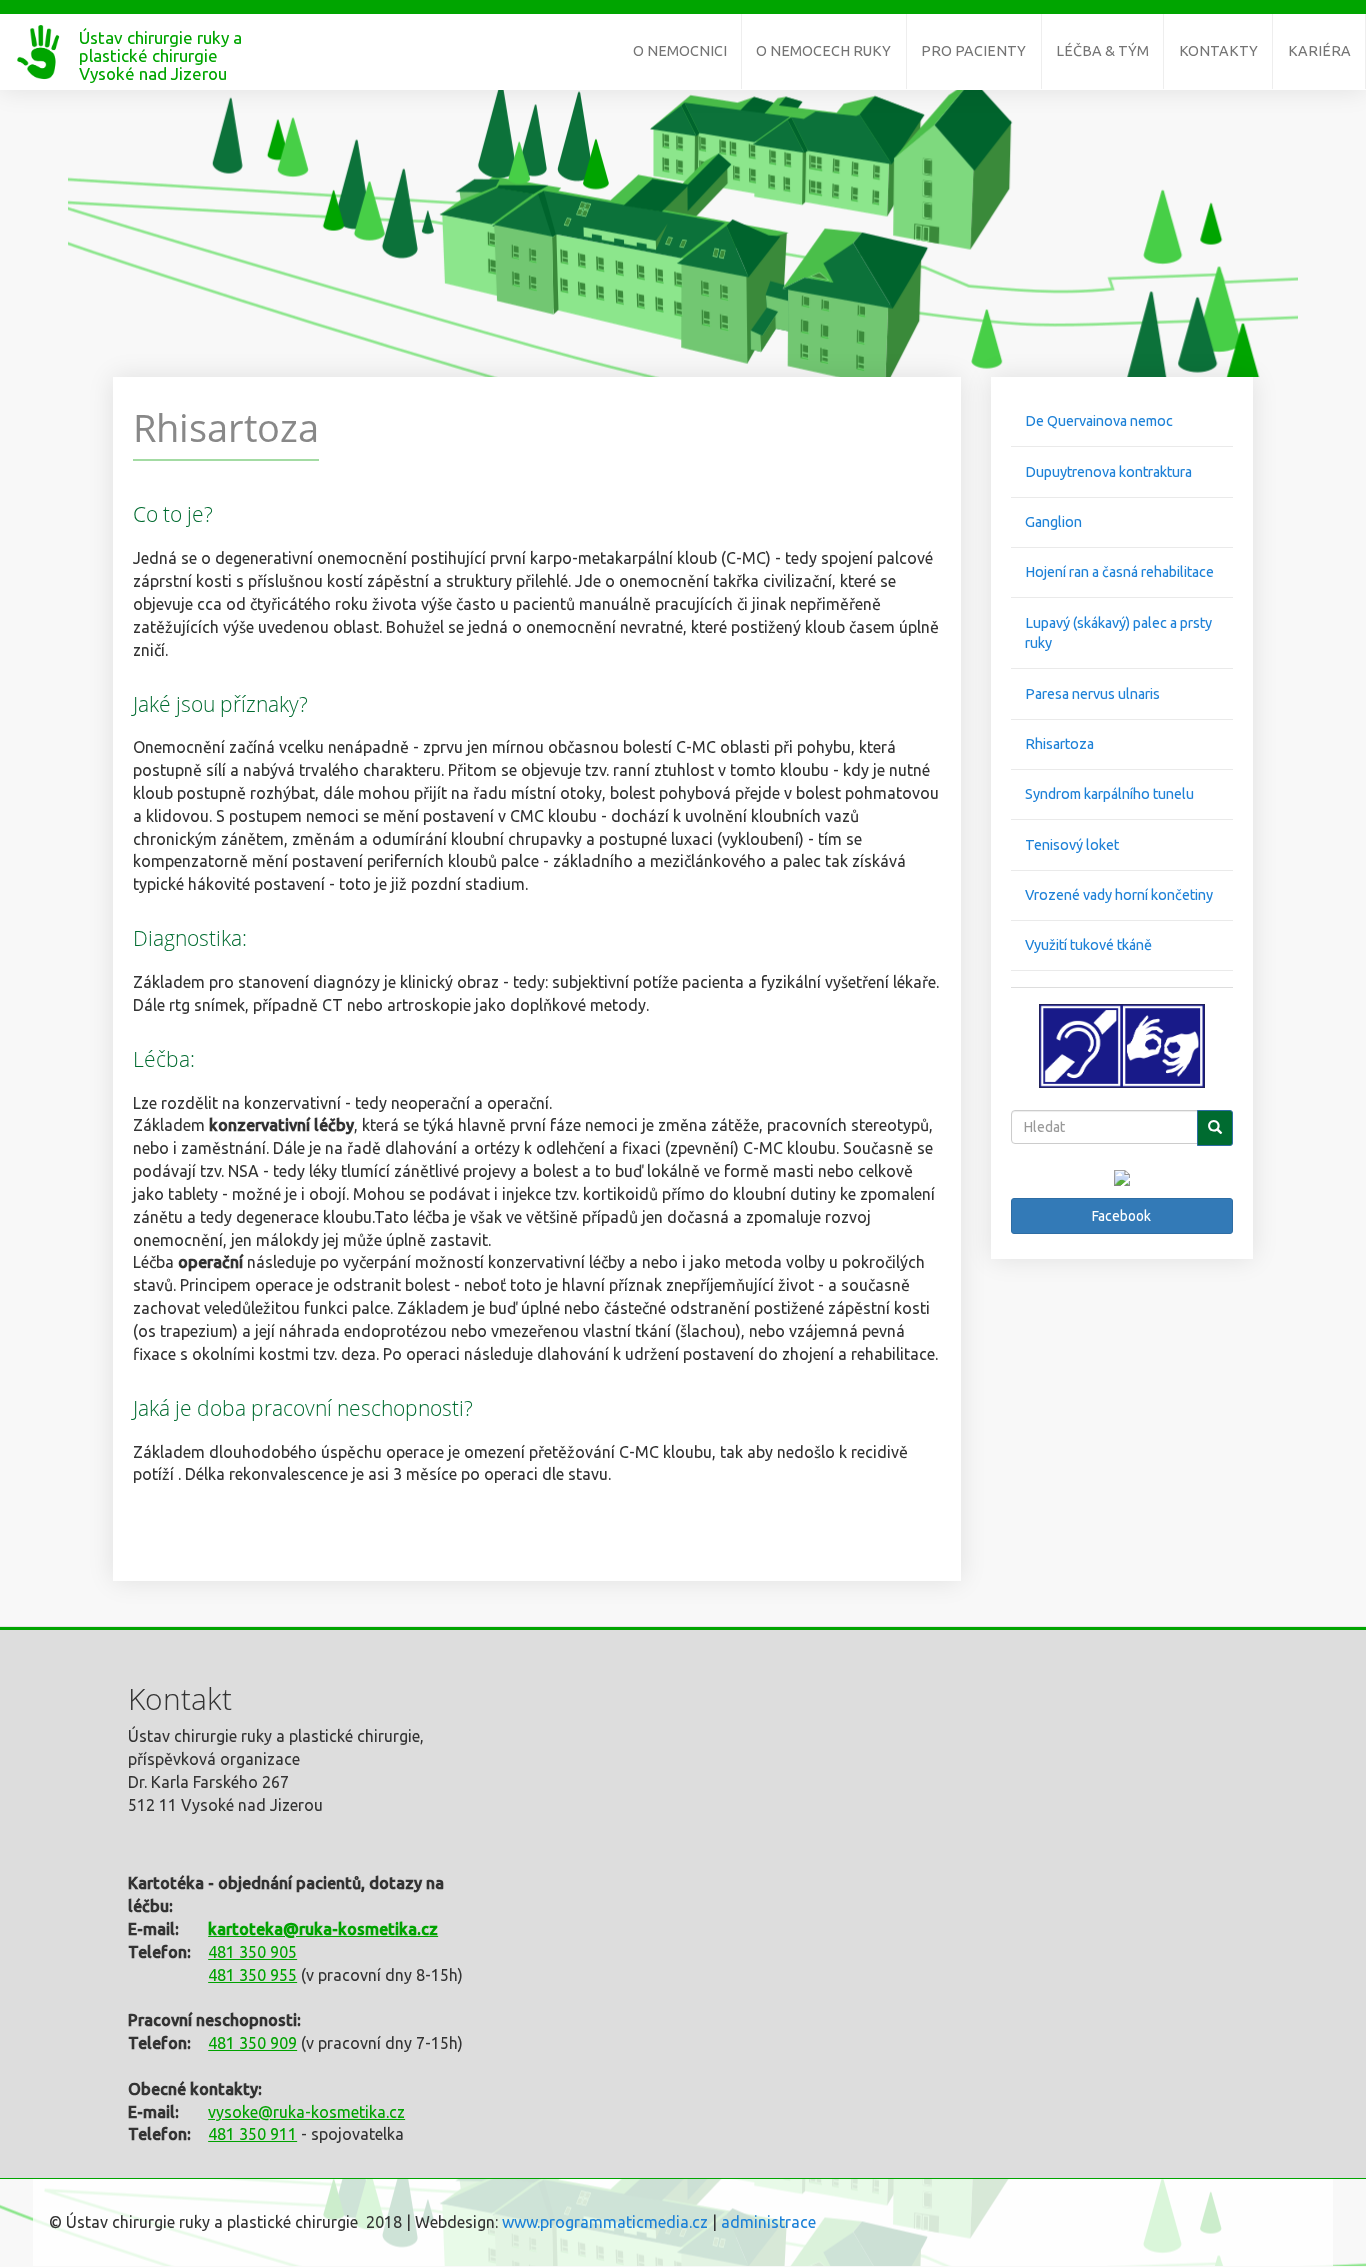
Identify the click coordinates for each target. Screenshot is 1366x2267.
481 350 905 (252, 1952)
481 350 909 (252, 2043)
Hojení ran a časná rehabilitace (1119, 572)
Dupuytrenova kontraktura (1108, 472)
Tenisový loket (1072, 845)
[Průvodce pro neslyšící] (1122, 1045)
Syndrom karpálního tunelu (1109, 794)
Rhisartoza (1059, 744)
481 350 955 (252, 1975)
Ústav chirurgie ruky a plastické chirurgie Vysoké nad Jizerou (160, 46)
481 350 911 (252, 2134)
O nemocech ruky (823, 51)
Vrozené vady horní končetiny (1119, 895)
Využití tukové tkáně (1088, 945)
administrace (768, 2222)
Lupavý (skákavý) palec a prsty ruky (1118, 633)
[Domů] (39, 52)
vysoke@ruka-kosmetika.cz (306, 2112)
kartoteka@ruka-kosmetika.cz (323, 1929)
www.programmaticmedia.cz (605, 2222)
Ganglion (1053, 522)
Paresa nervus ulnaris (1092, 694)
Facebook (1121, 1216)
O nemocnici (680, 51)
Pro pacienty (973, 51)
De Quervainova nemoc (1099, 421)
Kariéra (1319, 51)
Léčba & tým (1102, 51)
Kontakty (1218, 51)
